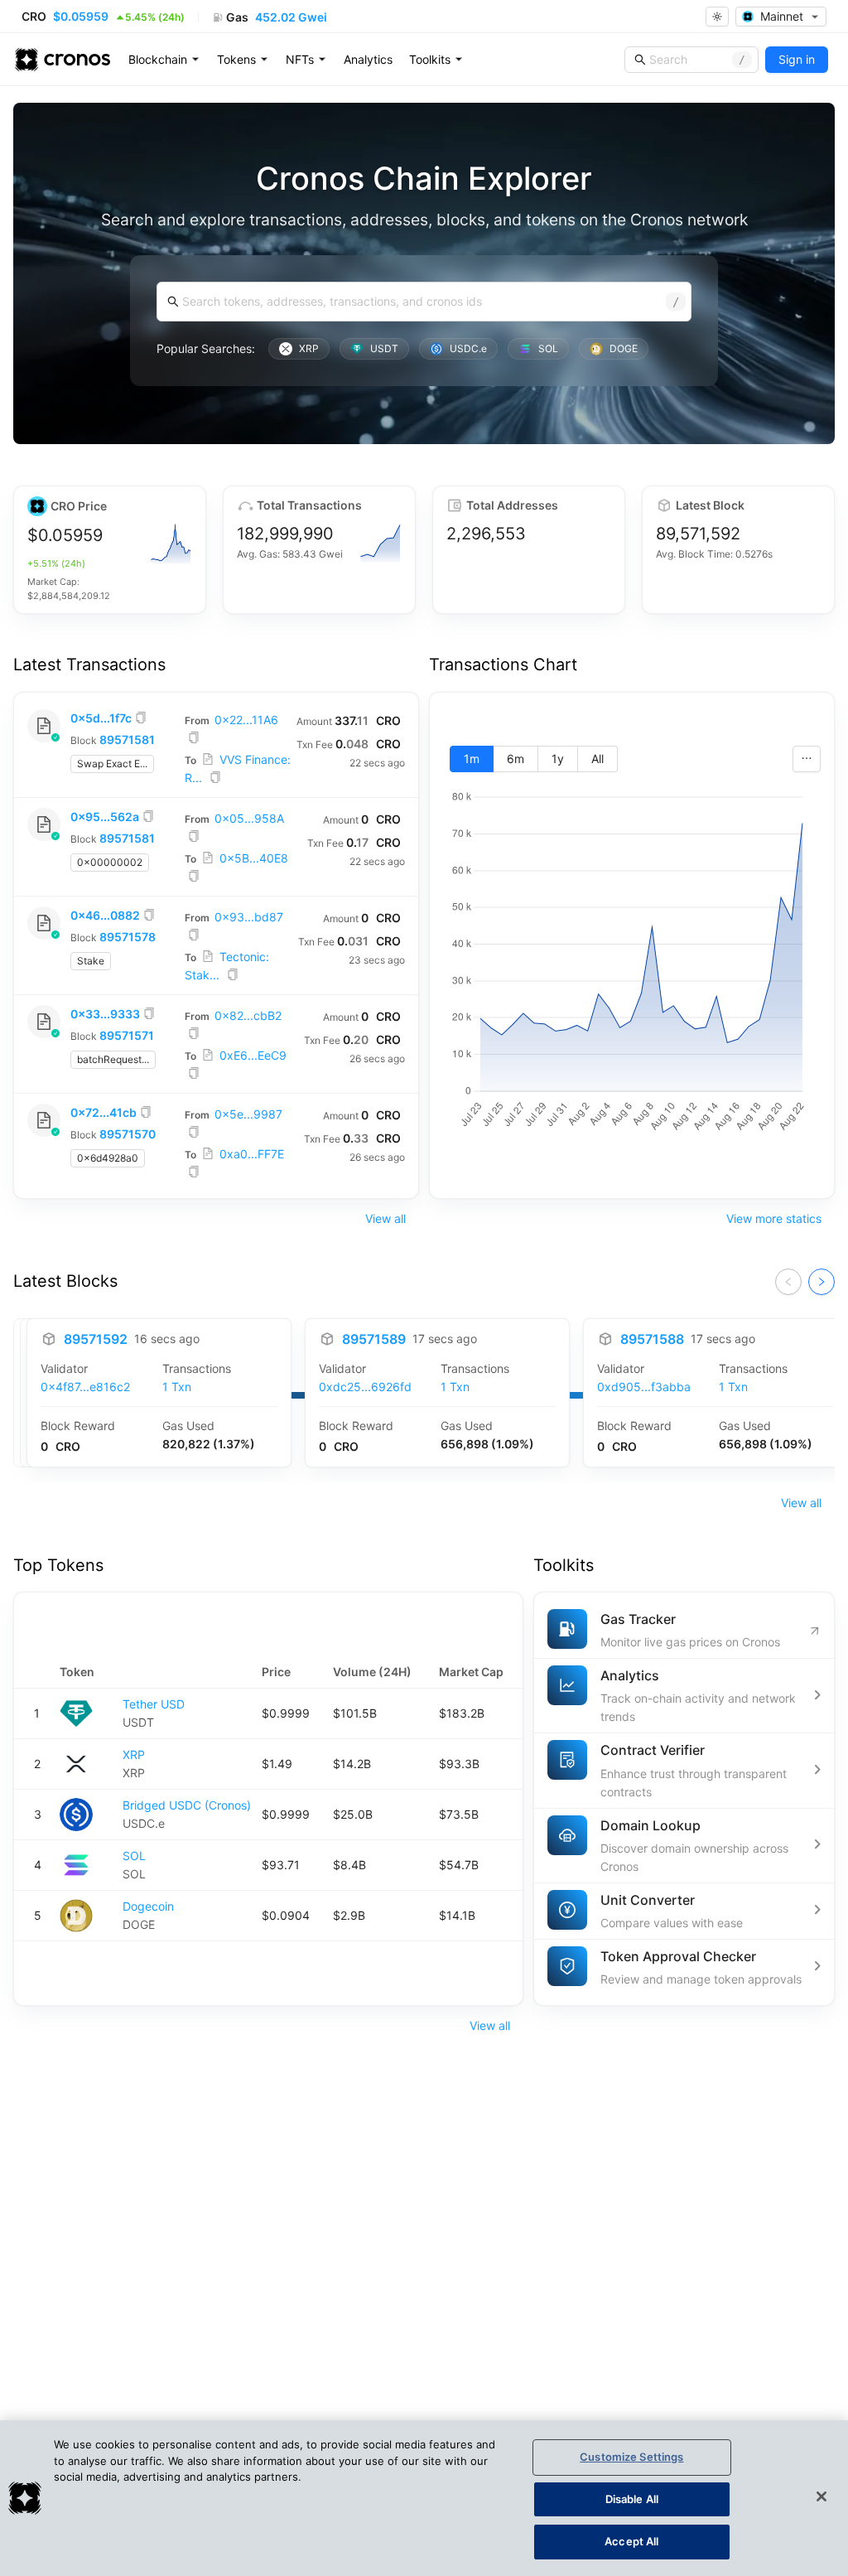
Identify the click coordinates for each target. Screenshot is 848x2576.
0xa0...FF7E (252, 1154)
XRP (134, 1754)
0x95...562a (105, 817)
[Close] (821, 2496)
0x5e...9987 (248, 1114)
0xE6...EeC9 (253, 1055)
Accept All (631, 2541)
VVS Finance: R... (238, 768)
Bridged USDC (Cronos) (187, 1805)
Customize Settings (631, 2457)
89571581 (127, 739)
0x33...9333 (105, 1014)
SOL (134, 1856)
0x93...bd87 (249, 917)
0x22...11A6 (246, 720)
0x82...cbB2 (248, 1015)
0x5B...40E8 (254, 858)
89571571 (127, 1035)
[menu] (369, 60)
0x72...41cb (104, 1112)
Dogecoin (148, 1906)
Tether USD (154, 1704)
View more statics (774, 1218)
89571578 (128, 937)
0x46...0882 (105, 915)
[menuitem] (164, 60)
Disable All (632, 2499)
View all (385, 1218)
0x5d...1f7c (101, 718)
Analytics (368, 59)
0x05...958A (249, 818)
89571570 (128, 1134)
